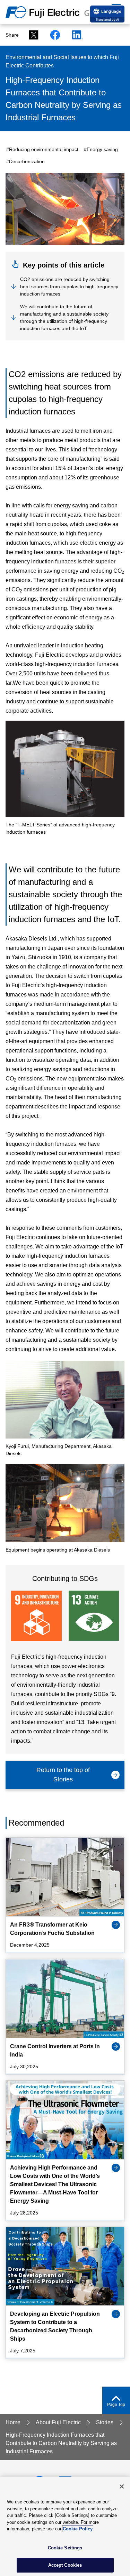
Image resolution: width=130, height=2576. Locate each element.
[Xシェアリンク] (32, 35)
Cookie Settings (65, 2548)
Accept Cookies (65, 2565)
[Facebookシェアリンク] (53, 35)
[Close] (122, 2486)
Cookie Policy (78, 2529)
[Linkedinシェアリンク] (75, 35)
